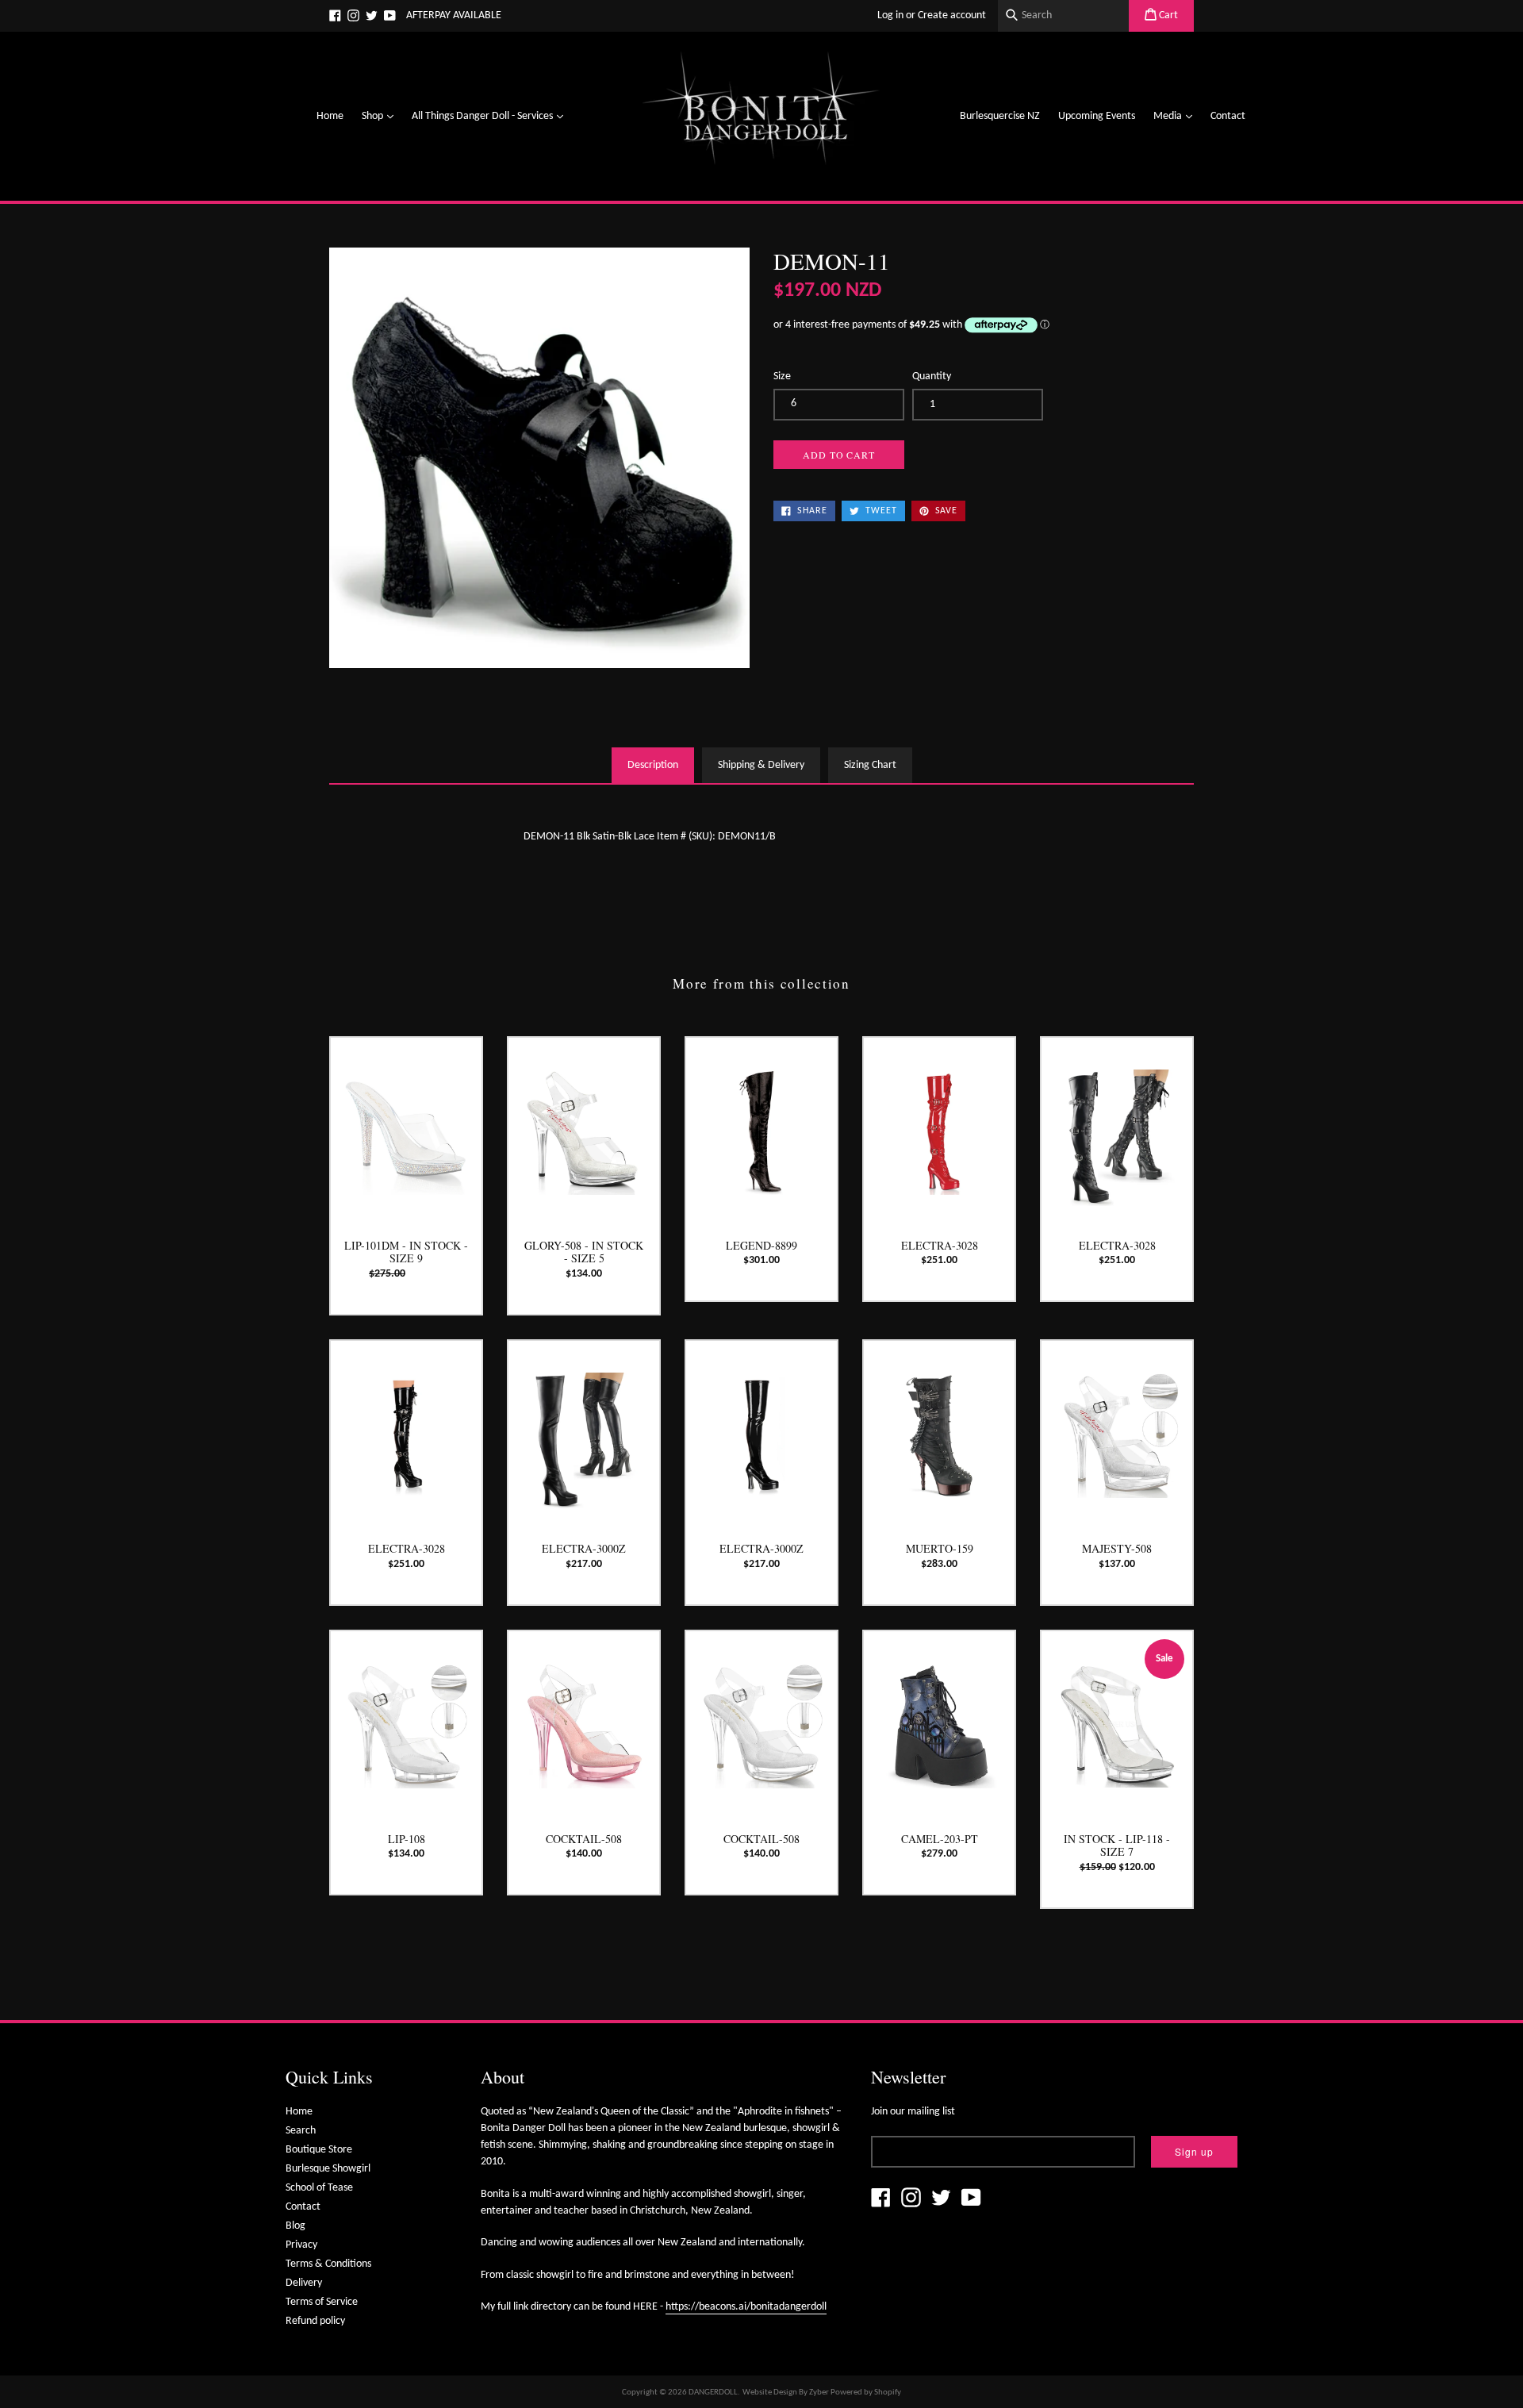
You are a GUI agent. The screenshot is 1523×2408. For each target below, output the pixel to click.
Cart (1167, 15)
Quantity (932, 376)
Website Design (770, 2393)
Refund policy (315, 2321)
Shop (382, 116)
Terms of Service (322, 2302)
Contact (1228, 116)
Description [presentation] (653, 765)
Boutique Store (319, 2150)
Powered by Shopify (866, 2393)
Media (1177, 116)
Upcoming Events (1097, 116)
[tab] (653, 765)
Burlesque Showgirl (328, 2169)
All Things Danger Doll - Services (491, 116)
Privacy (301, 2245)
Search (301, 2131)
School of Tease (319, 2188)
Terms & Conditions (328, 2264)
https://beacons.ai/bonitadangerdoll (746, 2307)
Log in (890, 15)
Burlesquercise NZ (1000, 116)
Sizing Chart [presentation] (870, 765)
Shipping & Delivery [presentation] (761, 765)
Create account (952, 15)
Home (330, 116)
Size (782, 376)
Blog (295, 2226)
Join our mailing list (913, 2112)
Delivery (304, 2283)
